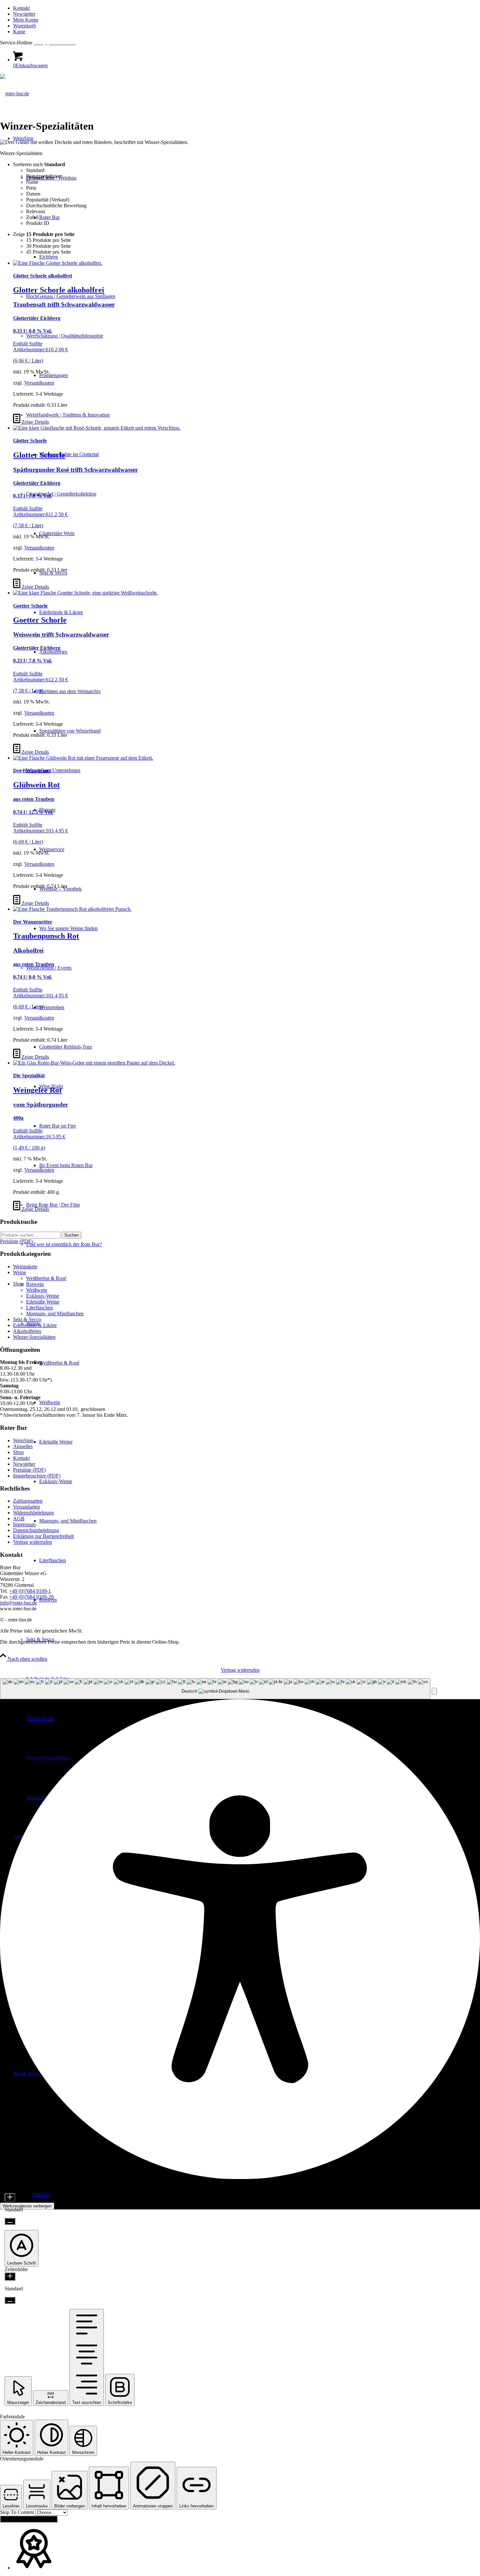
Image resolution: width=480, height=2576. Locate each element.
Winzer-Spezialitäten (34, 1337)
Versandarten (26, 1507)
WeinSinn (23, 1440)
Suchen (72, 1235)
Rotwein (35, 1284)
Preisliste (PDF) (29, 1470)
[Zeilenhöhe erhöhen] (10, 2276)
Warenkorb (24, 26)
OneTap (40, 2194)
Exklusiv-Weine (43, 1296)
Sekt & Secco (27, 1319)
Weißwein (37, 1290)
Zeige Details (35, 422)
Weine (20, 1272)
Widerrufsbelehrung (33, 1513)
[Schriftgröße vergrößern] (10, 2197)
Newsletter (24, 14)
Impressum (24, 1524)
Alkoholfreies (27, 1331)
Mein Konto (26, 20)
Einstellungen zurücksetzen (29, 2519)
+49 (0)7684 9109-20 (31, 1597)
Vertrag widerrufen (32, 1542)
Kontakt (21, 8)
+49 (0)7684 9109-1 (30, 1591)
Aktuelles (23, 1446)
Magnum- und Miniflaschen (55, 1313)
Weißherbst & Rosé (46, 1278)
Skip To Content (18, 2512)
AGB (19, 1518)
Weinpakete (25, 1266)
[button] (434, 1691)
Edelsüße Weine (43, 1302)
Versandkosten (39, 383)
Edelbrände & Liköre (35, 1325)
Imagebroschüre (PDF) (37, 1476)
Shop (18, 1452)
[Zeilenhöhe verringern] (10, 2300)
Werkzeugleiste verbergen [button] (27, 2206)
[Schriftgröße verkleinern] (10, 2221)
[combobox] (215, 1689)
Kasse (19, 32)
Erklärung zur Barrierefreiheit (43, 1536)
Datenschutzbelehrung (36, 1530)
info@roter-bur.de (18, 1603)
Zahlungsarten (28, 1501)
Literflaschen (40, 1308)
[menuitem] (247, 8)
